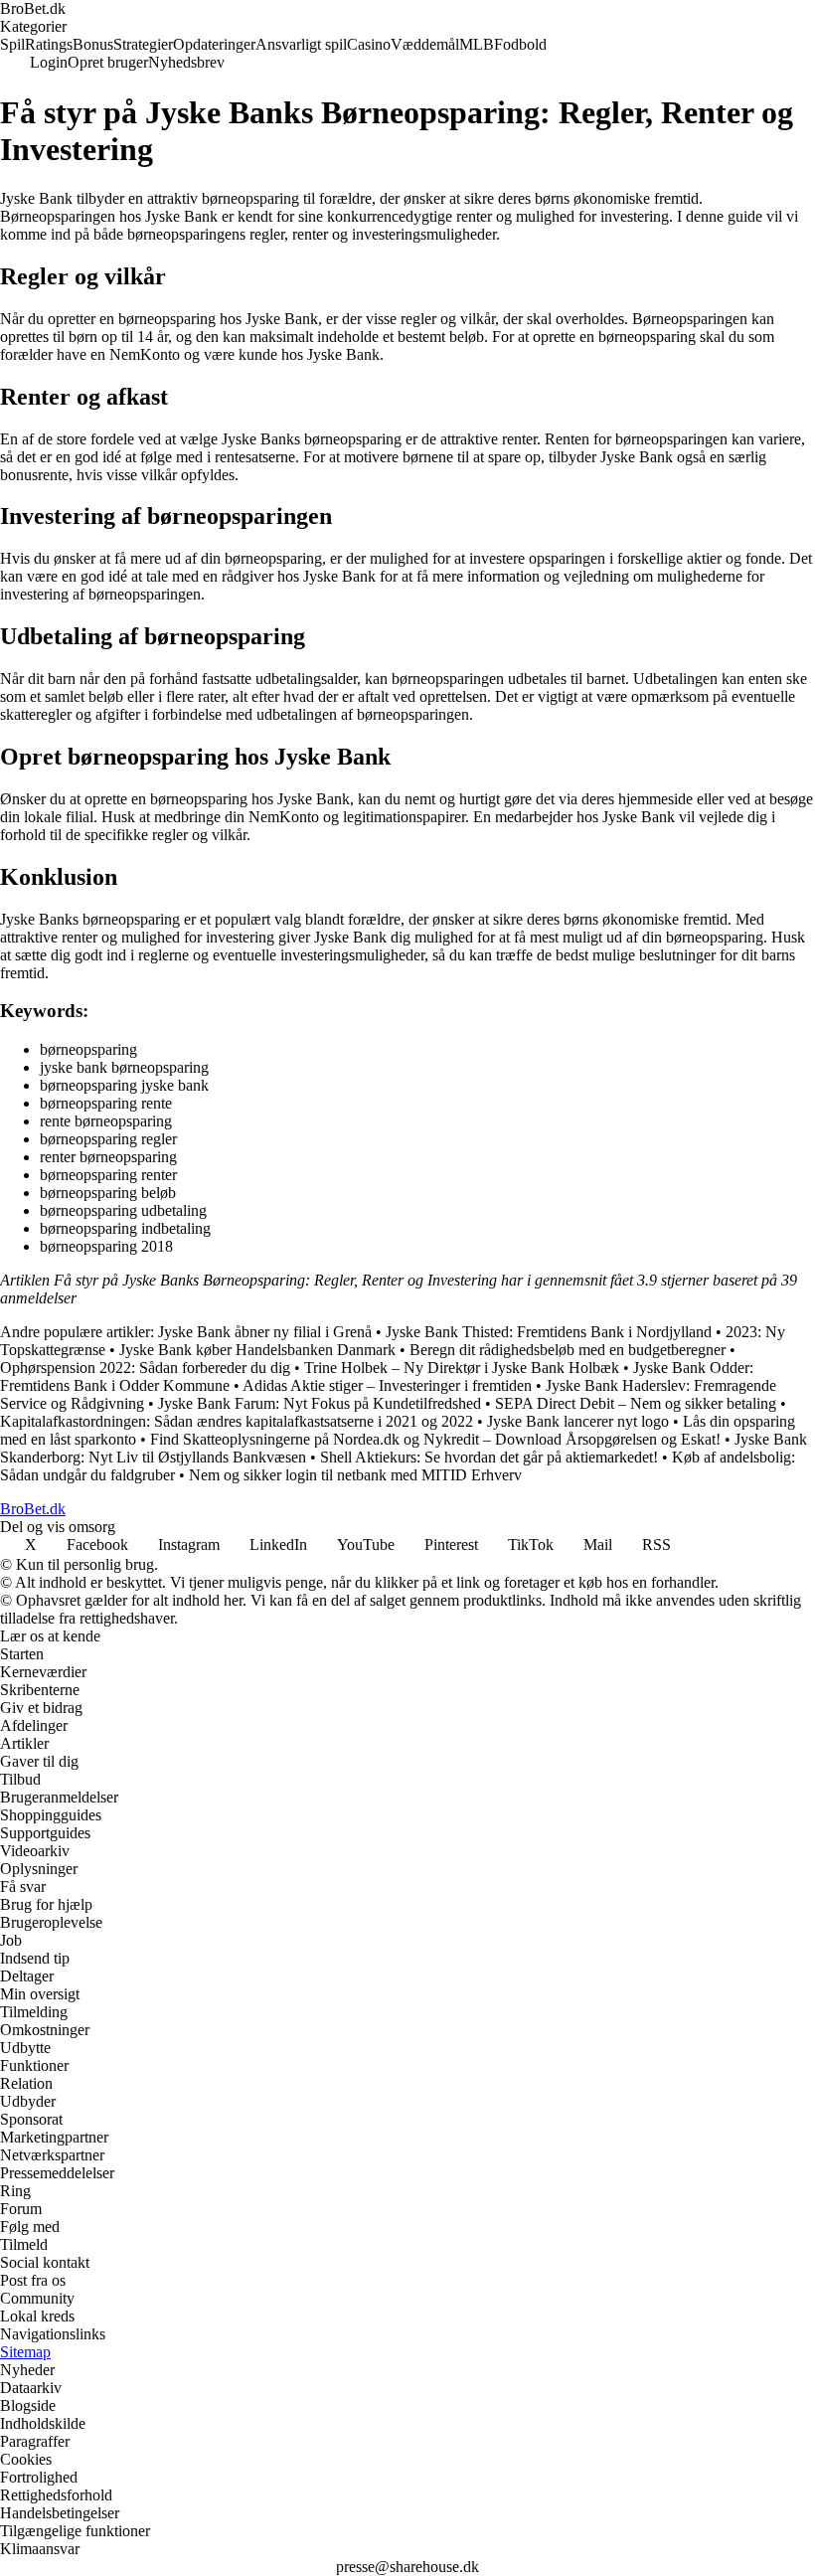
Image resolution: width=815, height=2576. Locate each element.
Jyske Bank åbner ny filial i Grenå (265, 1332)
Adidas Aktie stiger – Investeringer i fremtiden (387, 1385)
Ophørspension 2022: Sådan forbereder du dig (145, 1368)
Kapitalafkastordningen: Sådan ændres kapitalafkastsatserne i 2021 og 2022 (237, 1421)
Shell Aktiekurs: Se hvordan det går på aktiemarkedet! (489, 1457)
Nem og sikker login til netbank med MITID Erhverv (355, 1475)
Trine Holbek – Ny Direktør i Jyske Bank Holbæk (462, 1368)
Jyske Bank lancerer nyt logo (578, 1421)
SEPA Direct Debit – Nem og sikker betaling (636, 1403)
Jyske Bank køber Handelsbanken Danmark (257, 1350)
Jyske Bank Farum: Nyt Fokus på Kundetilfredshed (320, 1403)
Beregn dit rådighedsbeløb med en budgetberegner (568, 1350)
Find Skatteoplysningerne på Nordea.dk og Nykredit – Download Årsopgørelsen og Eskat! (435, 1439)
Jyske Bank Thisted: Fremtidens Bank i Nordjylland (549, 1332)
